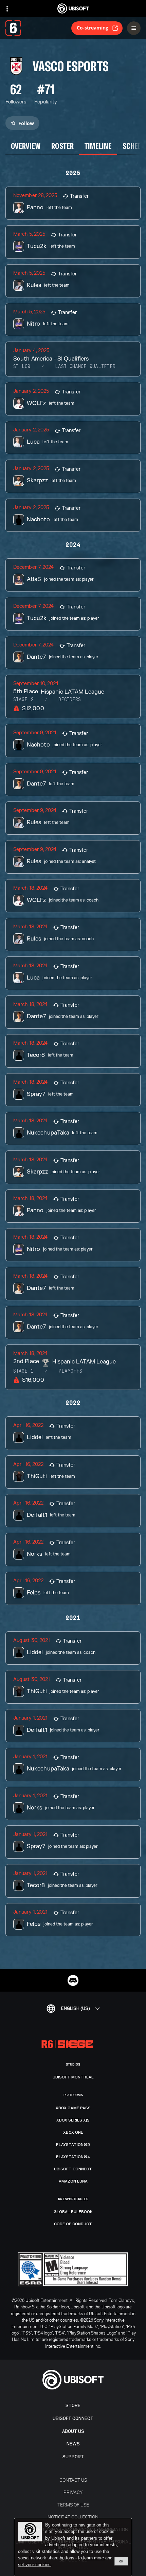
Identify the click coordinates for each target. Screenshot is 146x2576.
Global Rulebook (73, 2212)
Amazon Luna (73, 2181)
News (73, 2444)
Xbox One (73, 2132)
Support (73, 2457)
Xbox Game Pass (73, 2108)
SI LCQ (22, 367)
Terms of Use (73, 2505)
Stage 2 (23, 700)
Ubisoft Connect (73, 2418)
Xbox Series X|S (73, 2120)
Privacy (73, 2492)
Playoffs (70, 1371)
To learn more (91, 2558)
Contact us (73, 2480)
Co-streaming (93, 28)
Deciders (70, 700)
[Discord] (73, 1980)
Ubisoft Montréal (73, 2077)
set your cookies (34, 2565)
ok (121, 2561)
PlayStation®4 (73, 2157)
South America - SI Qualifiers (51, 359)
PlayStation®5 (73, 2145)
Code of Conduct (73, 2224)
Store (73, 2406)
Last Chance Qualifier (85, 367)
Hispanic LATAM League (72, 692)
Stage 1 (23, 1371)
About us (73, 2431)
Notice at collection (73, 2517)
